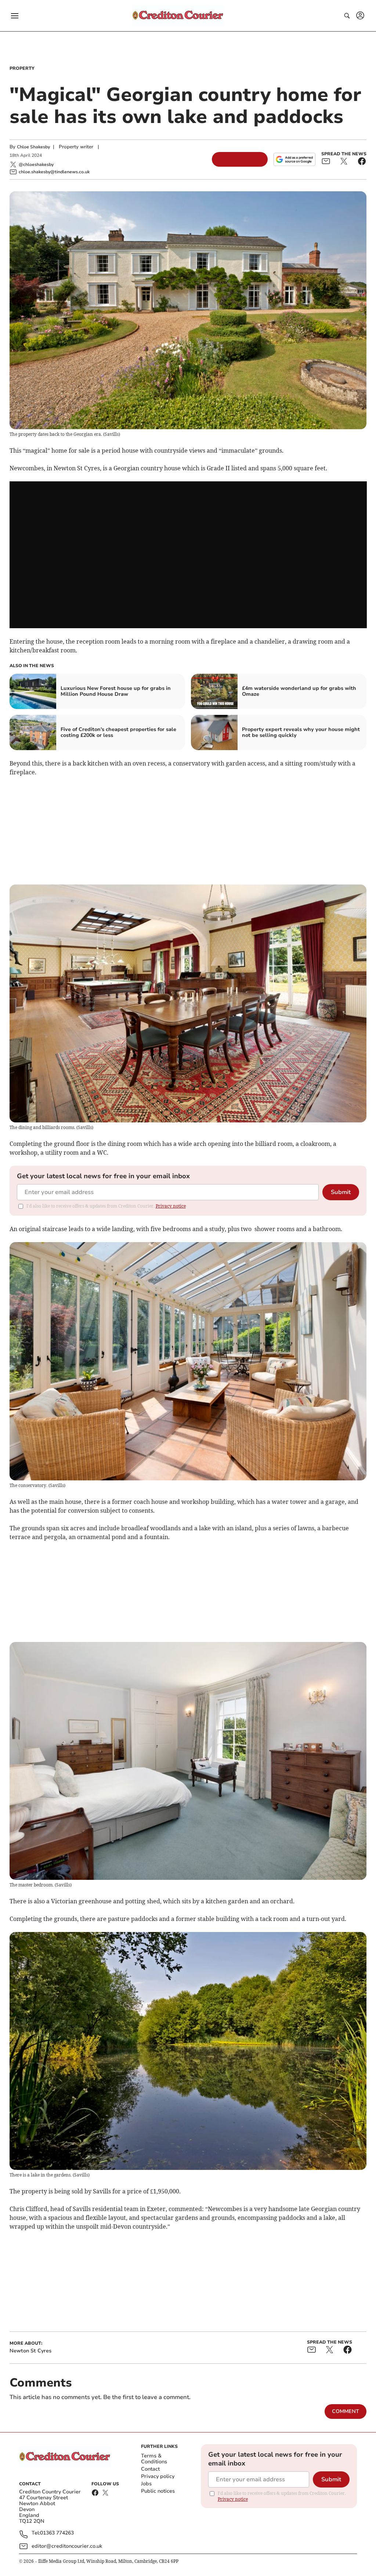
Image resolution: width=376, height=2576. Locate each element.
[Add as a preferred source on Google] (294, 159)
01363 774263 (57, 2533)
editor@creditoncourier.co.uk (67, 2546)
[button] (15, 16)
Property (22, 68)
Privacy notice (171, 1206)
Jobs (146, 2484)
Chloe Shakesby (33, 147)
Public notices (158, 2491)
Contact (150, 2469)
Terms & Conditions (154, 2459)
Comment (346, 2411)
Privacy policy (158, 2476)
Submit (341, 1192)
